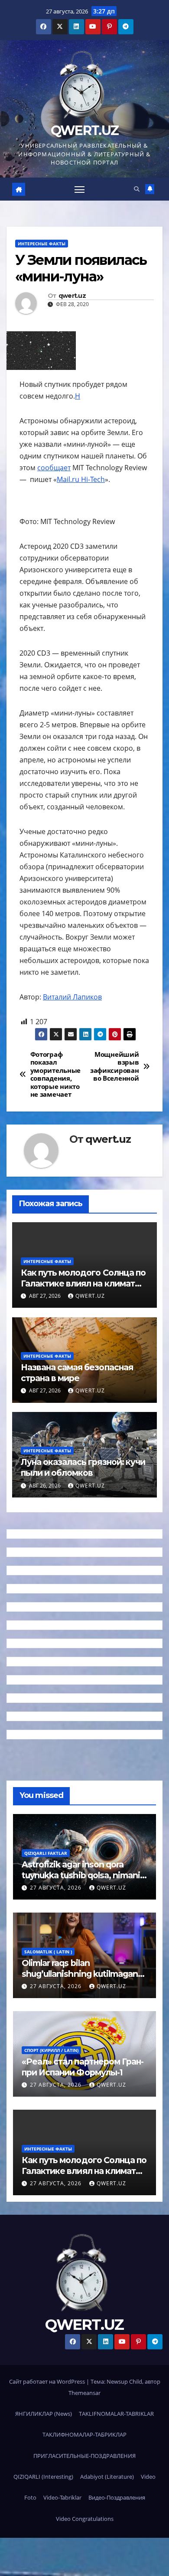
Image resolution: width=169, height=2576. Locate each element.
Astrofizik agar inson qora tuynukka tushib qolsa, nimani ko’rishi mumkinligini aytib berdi (81, 1881)
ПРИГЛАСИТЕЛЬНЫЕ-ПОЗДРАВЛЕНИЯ (84, 2456)
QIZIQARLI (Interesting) (43, 2477)
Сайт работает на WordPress (48, 2381)
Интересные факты (42, 244)
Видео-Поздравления (117, 2497)
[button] (137, 189)
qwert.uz (72, 296)
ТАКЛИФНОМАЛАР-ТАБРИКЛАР (84, 2434)
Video (148, 2477)
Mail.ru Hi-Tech (81, 479)
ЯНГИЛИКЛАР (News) (44, 2414)
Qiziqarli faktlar (46, 1853)
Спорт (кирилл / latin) (51, 2050)
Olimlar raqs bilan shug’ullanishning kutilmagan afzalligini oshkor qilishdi (80, 1974)
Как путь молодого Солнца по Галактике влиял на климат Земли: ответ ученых (83, 1283)
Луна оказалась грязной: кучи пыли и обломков (83, 1467)
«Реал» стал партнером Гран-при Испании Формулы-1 (83, 2067)
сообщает (54, 468)
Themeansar (84, 2393)
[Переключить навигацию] (80, 189)
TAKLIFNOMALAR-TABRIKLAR (116, 2414)
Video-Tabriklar (62, 2497)
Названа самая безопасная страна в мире (77, 1373)
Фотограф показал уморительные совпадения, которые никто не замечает (55, 1075)
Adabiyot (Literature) (107, 2477)
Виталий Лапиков (72, 997)
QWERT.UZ (84, 130)
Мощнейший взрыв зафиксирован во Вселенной (114, 1067)
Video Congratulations (85, 2519)
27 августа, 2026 (57, 1888)
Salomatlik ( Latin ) (48, 1952)
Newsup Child (124, 2381)
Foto (30, 2497)
